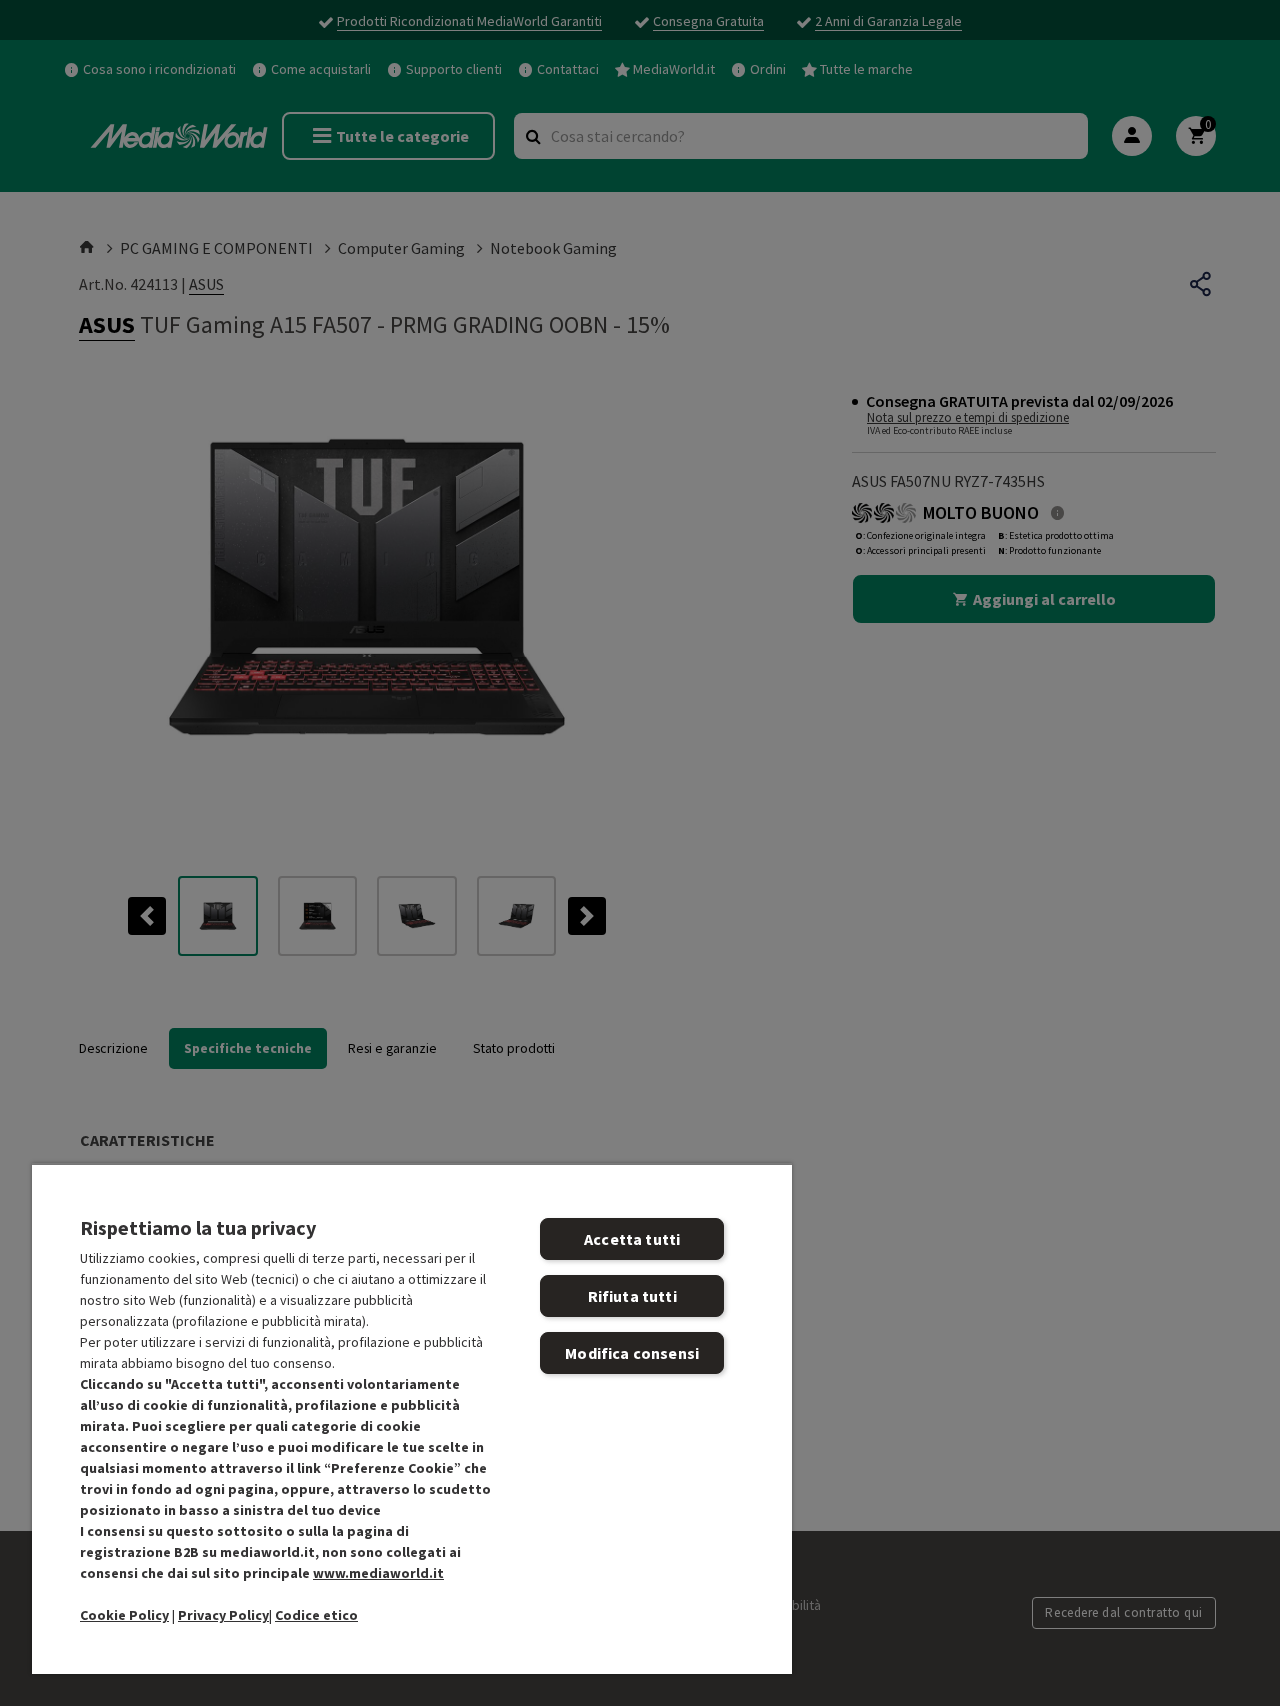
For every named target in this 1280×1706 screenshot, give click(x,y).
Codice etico (316, 1615)
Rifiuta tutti (632, 1296)
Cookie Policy (124, 1615)
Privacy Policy (223, 1615)
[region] (412, 1418)
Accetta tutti (632, 1239)
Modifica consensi (632, 1353)
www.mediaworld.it (378, 1573)
